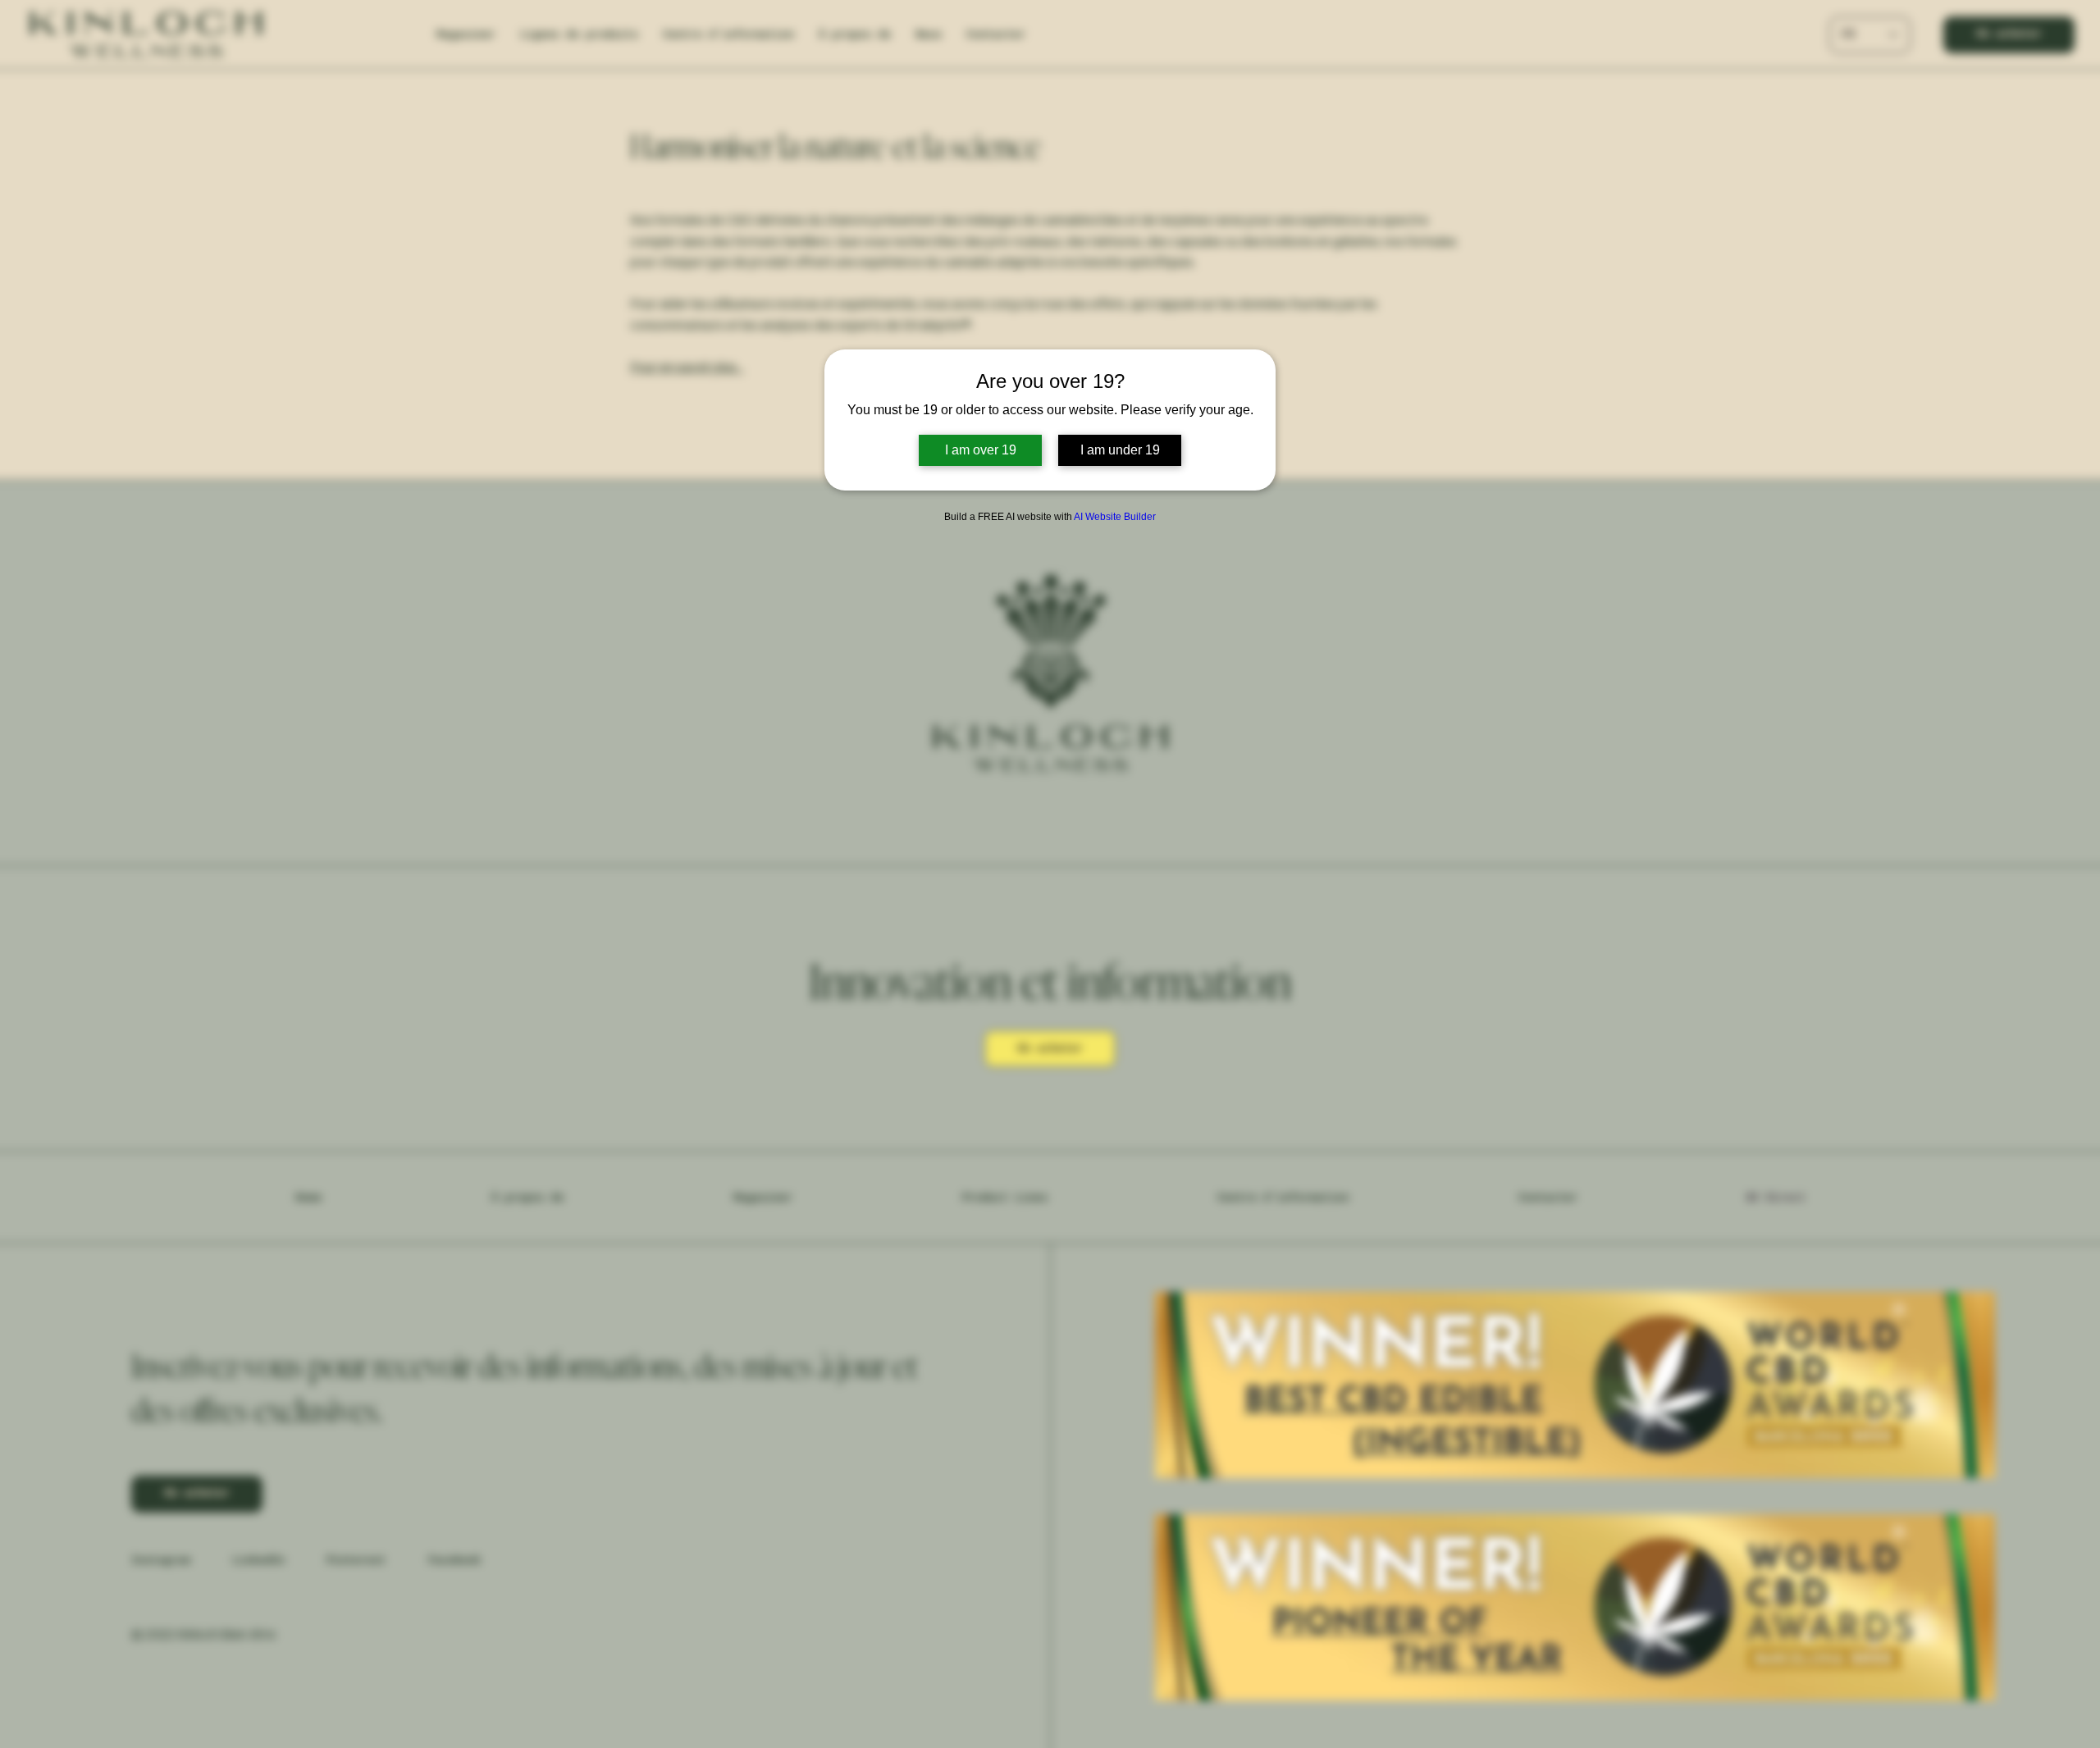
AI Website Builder (1115, 517)
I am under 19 (1120, 450)
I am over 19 (981, 450)
